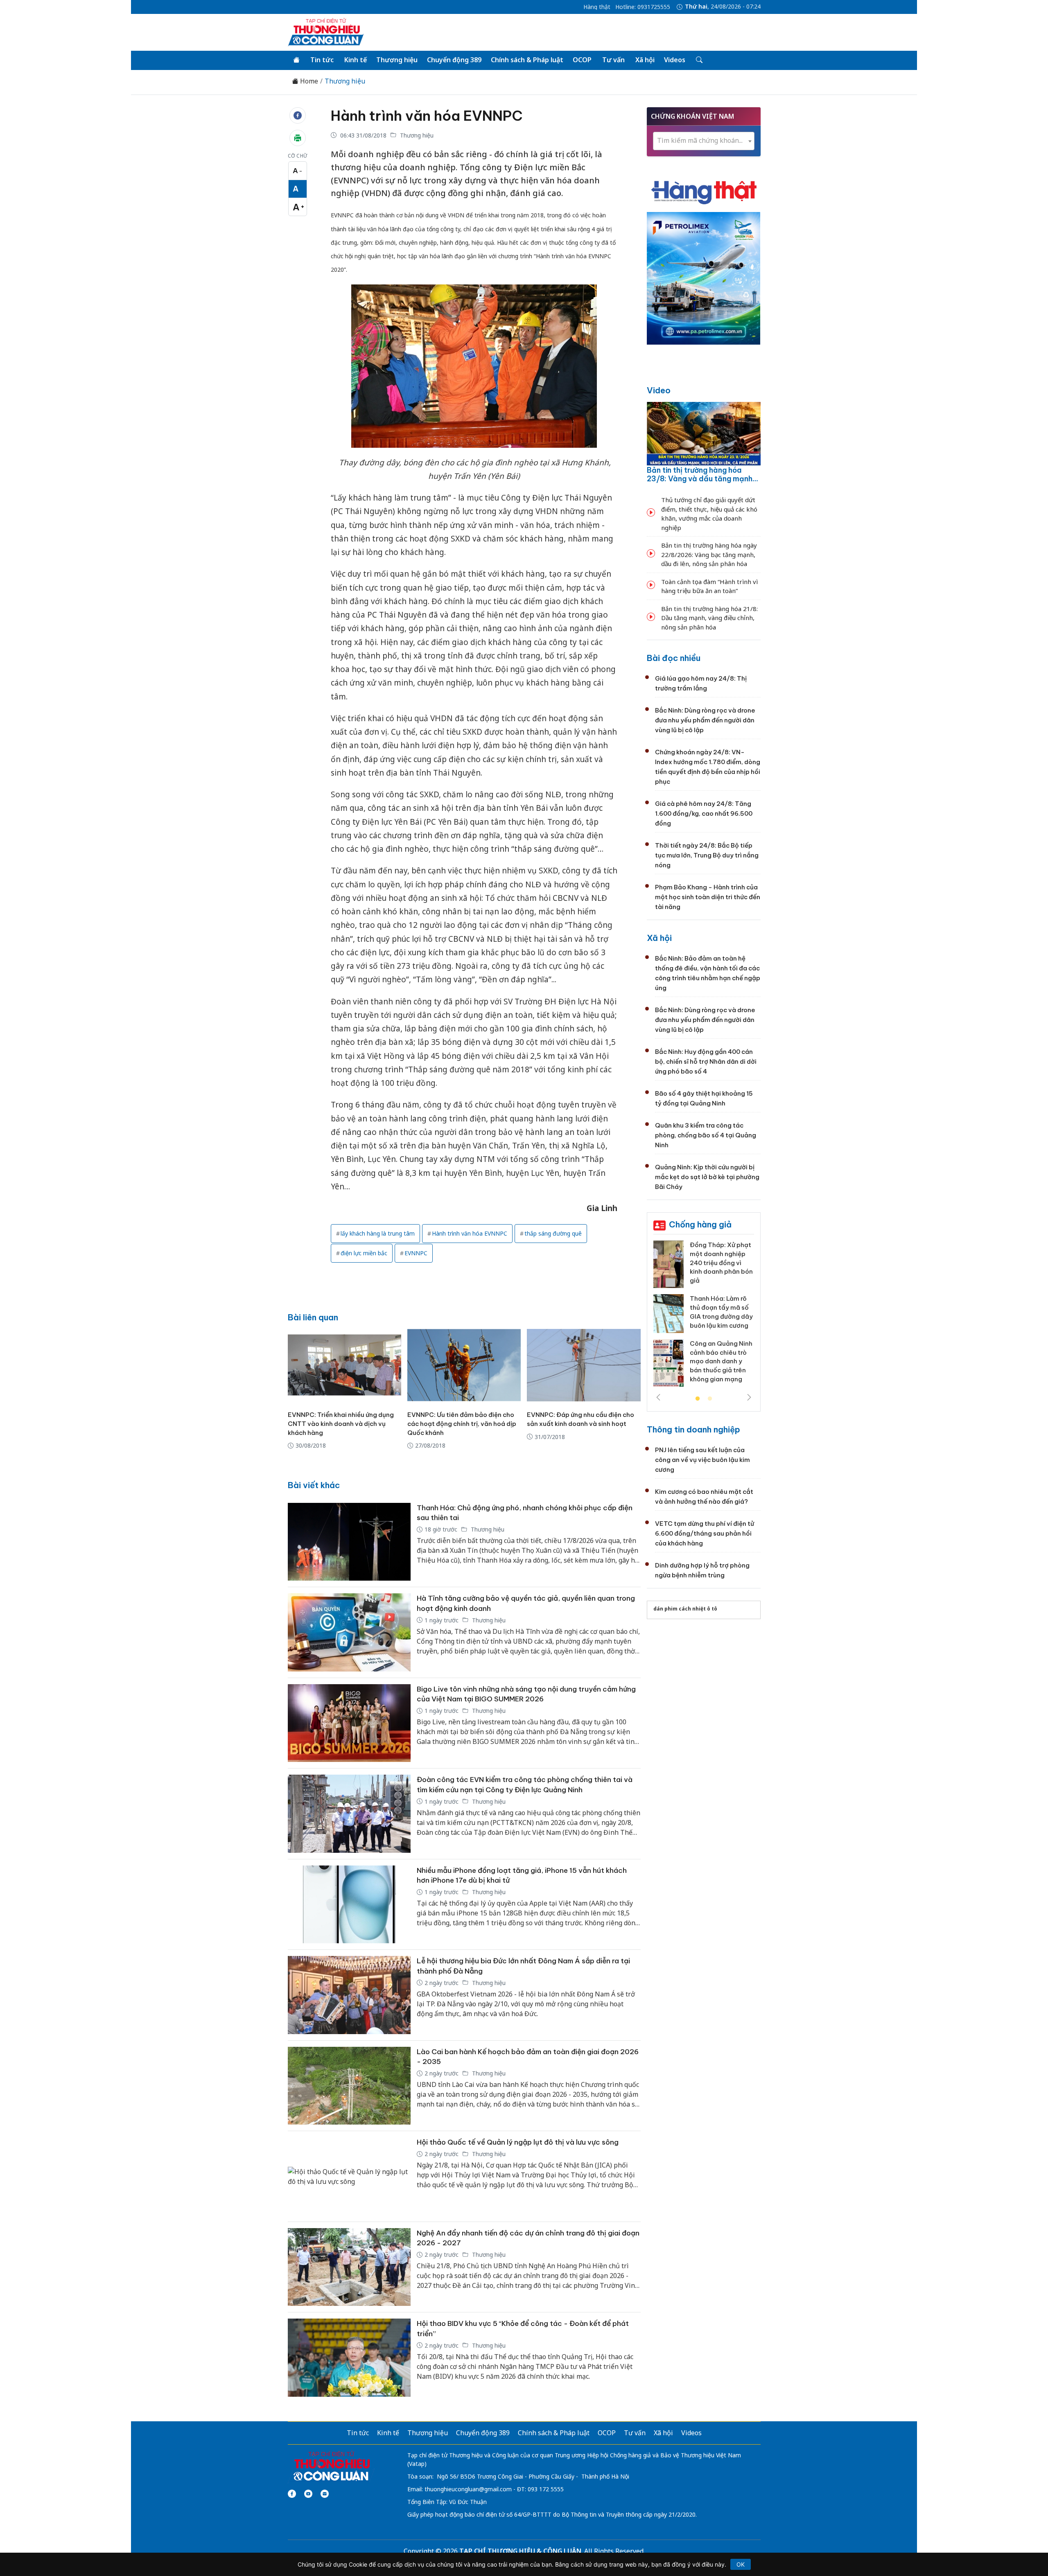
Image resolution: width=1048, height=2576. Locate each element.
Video (659, 390)
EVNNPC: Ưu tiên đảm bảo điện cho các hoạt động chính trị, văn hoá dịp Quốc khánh (462, 1424)
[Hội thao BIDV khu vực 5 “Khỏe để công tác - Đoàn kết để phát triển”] (349, 2358)
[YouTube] (308, 2494)
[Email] (325, 2494)
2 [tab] (710, 1399)
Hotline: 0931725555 (643, 7)
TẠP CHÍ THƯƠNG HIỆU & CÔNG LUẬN (520, 2551)
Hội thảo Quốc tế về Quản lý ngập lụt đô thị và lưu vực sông (518, 2142)
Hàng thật (597, 7)
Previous (658, 1397)
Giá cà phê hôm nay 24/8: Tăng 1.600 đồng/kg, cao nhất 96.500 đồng (704, 813)
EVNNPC (416, 1253)
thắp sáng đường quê (553, 1233)
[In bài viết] (298, 138)
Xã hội (645, 60)
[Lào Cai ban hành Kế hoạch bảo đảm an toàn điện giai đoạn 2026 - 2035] (349, 2086)
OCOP (582, 60)
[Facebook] (292, 2494)
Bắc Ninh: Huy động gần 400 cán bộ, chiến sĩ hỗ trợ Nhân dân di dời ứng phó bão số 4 (706, 1061)
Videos (675, 60)
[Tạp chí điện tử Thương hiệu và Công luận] (331, 2466)
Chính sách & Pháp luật (527, 60)
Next (749, 1397)
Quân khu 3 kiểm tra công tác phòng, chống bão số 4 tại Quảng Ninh (706, 1135)
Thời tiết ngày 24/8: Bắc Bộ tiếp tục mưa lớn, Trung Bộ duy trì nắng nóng (707, 855)
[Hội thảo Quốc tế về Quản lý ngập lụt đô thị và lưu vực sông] (349, 2176)
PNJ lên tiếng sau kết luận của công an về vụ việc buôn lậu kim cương (702, 1460)
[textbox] (704, 141)
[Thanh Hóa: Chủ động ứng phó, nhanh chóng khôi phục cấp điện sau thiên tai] (349, 1542)
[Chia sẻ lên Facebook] (298, 115)
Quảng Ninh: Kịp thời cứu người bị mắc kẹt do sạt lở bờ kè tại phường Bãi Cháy (707, 1177)
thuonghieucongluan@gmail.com (468, 2489)
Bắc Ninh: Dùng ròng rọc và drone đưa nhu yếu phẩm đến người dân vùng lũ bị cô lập (705, 720)
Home (308, 81)
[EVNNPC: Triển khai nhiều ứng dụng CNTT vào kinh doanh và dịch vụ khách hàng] (344, 1365)
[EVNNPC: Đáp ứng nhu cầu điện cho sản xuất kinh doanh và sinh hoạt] (584, 1365)
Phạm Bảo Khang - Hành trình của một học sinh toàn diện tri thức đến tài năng (708, 897)
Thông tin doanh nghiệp (693, 1429)
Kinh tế (356, 60)
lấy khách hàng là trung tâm (378, 1233)
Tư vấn (613, 60)
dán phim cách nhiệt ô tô (685, 1609)
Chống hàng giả (700, 1224)
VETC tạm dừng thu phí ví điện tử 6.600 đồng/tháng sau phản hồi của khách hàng (705, 1533)
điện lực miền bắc (364, 1253)
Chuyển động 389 (454, 60)
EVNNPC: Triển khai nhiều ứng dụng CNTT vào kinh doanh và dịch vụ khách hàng (341, 1424)
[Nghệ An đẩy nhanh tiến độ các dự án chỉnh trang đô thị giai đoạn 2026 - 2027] (349, 2267)
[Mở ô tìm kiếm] (699, 60)
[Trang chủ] (296, 60)
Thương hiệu (397, 60)
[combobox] (704, 141)
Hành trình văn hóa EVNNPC (427, 116)
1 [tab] (698, 1399)
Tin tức (322, 60)
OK (741, 2564)
